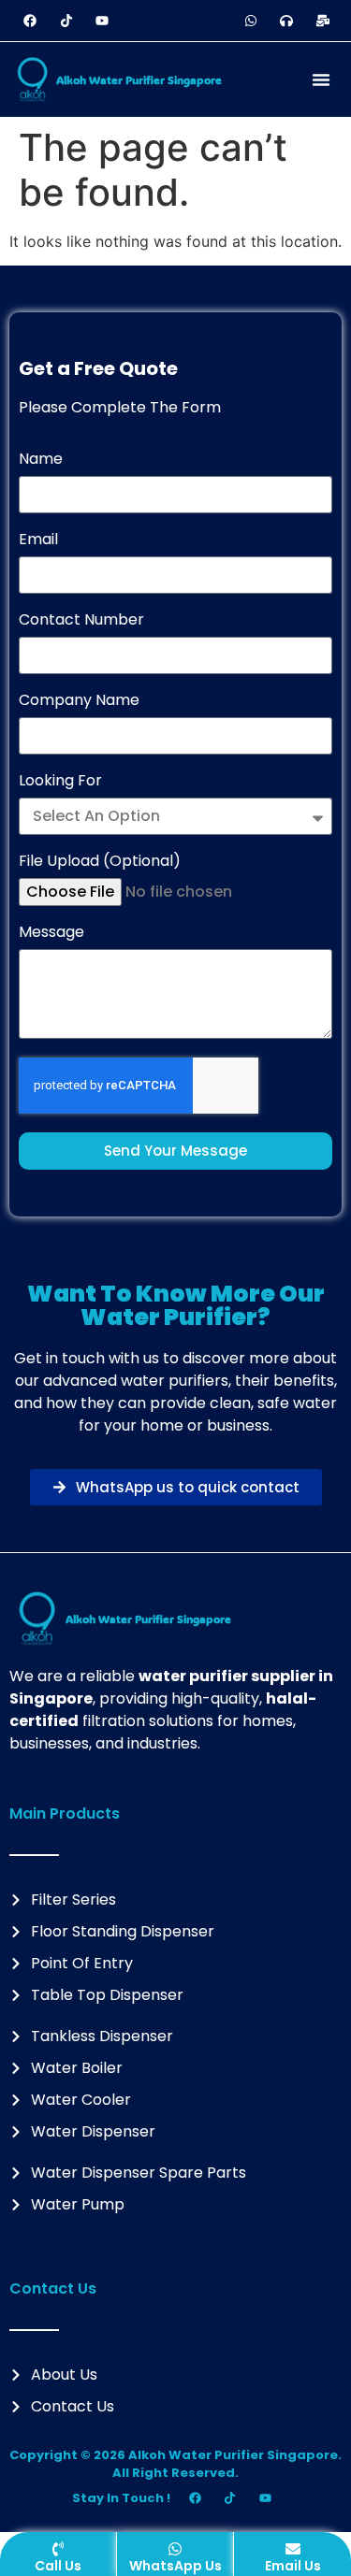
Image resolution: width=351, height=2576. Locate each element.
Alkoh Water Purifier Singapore (139, 79)
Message (51, 934)
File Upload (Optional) (100, 863)
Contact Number (81, 621)
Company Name (79, 702)
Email (38, 541)
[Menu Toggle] (321, 79)
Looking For (60, 782)
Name (41, 461)
